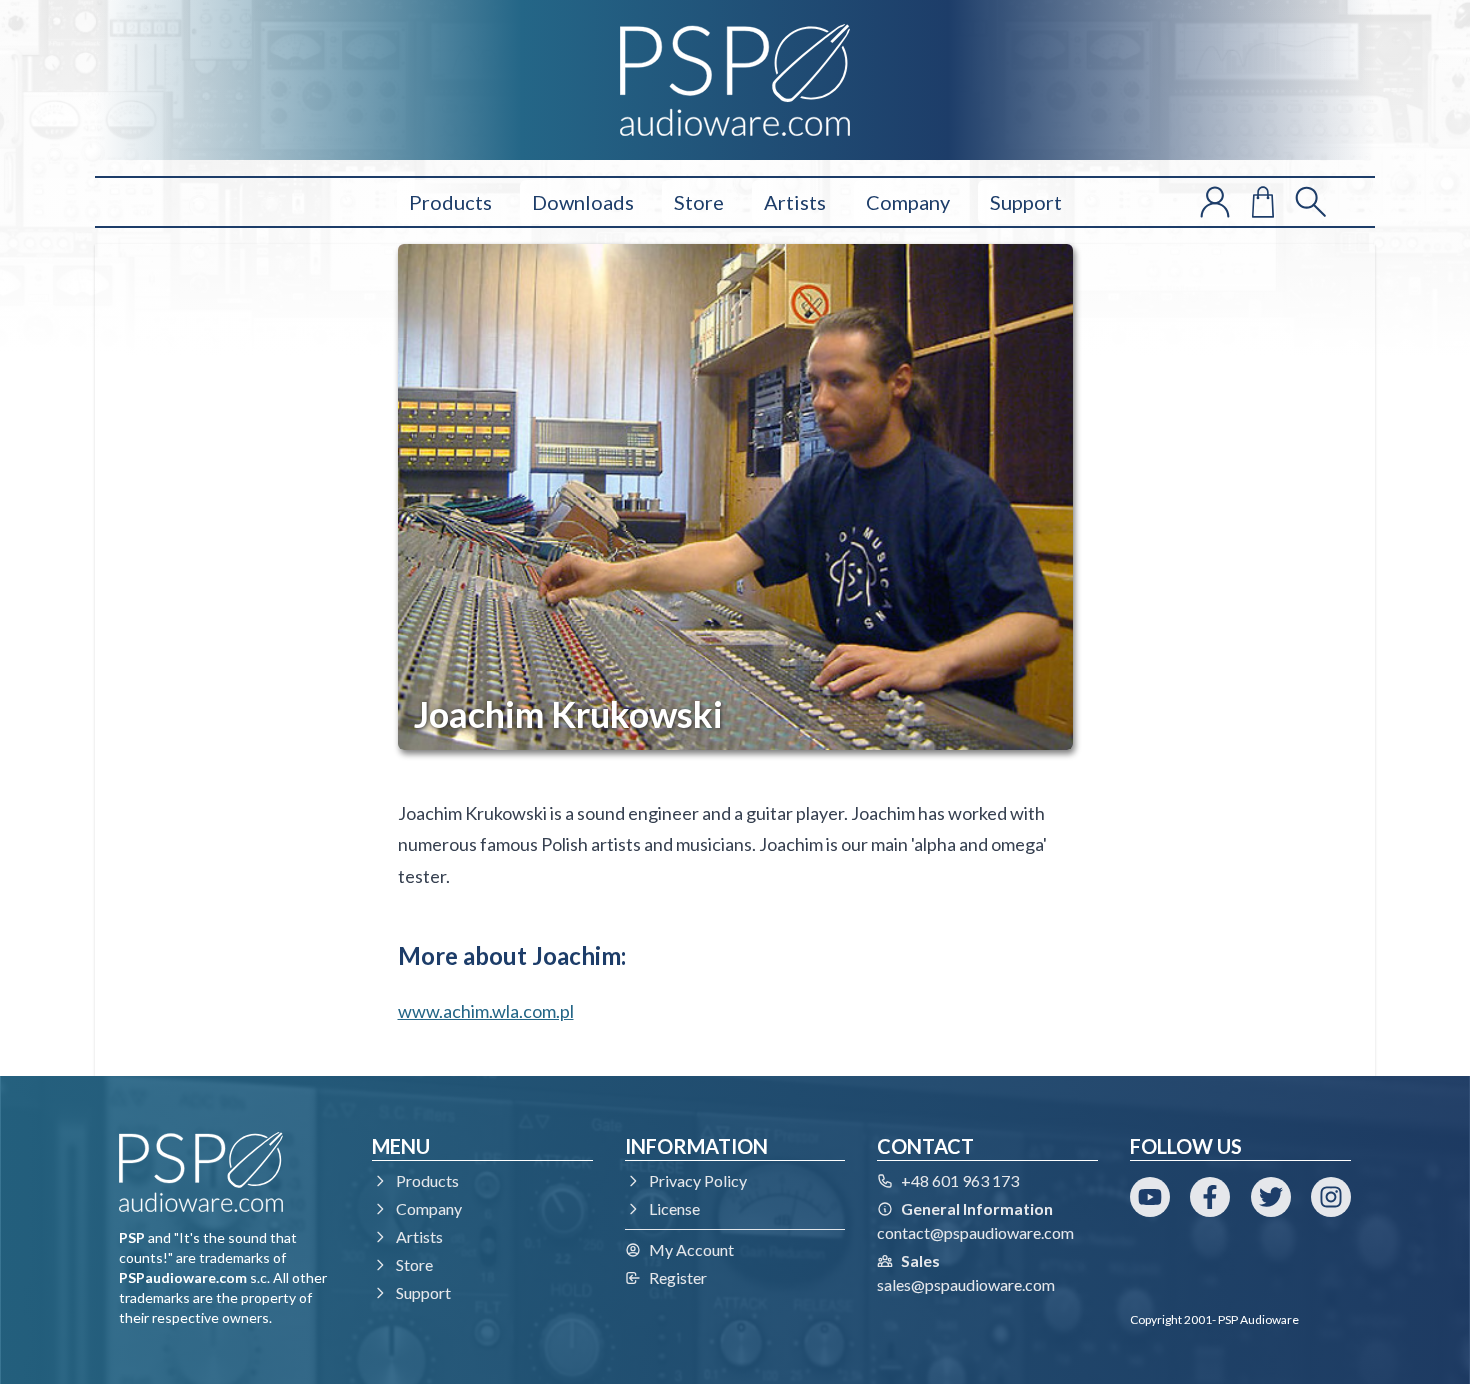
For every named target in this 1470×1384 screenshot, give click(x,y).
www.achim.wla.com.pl (486, 1011)
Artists (795, 202)
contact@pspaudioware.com (975, 1232)
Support (1026, 202)
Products (450, 202)
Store (699, 202)
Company (908, 202)
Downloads (583, 202)
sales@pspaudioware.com (966, 1284)
